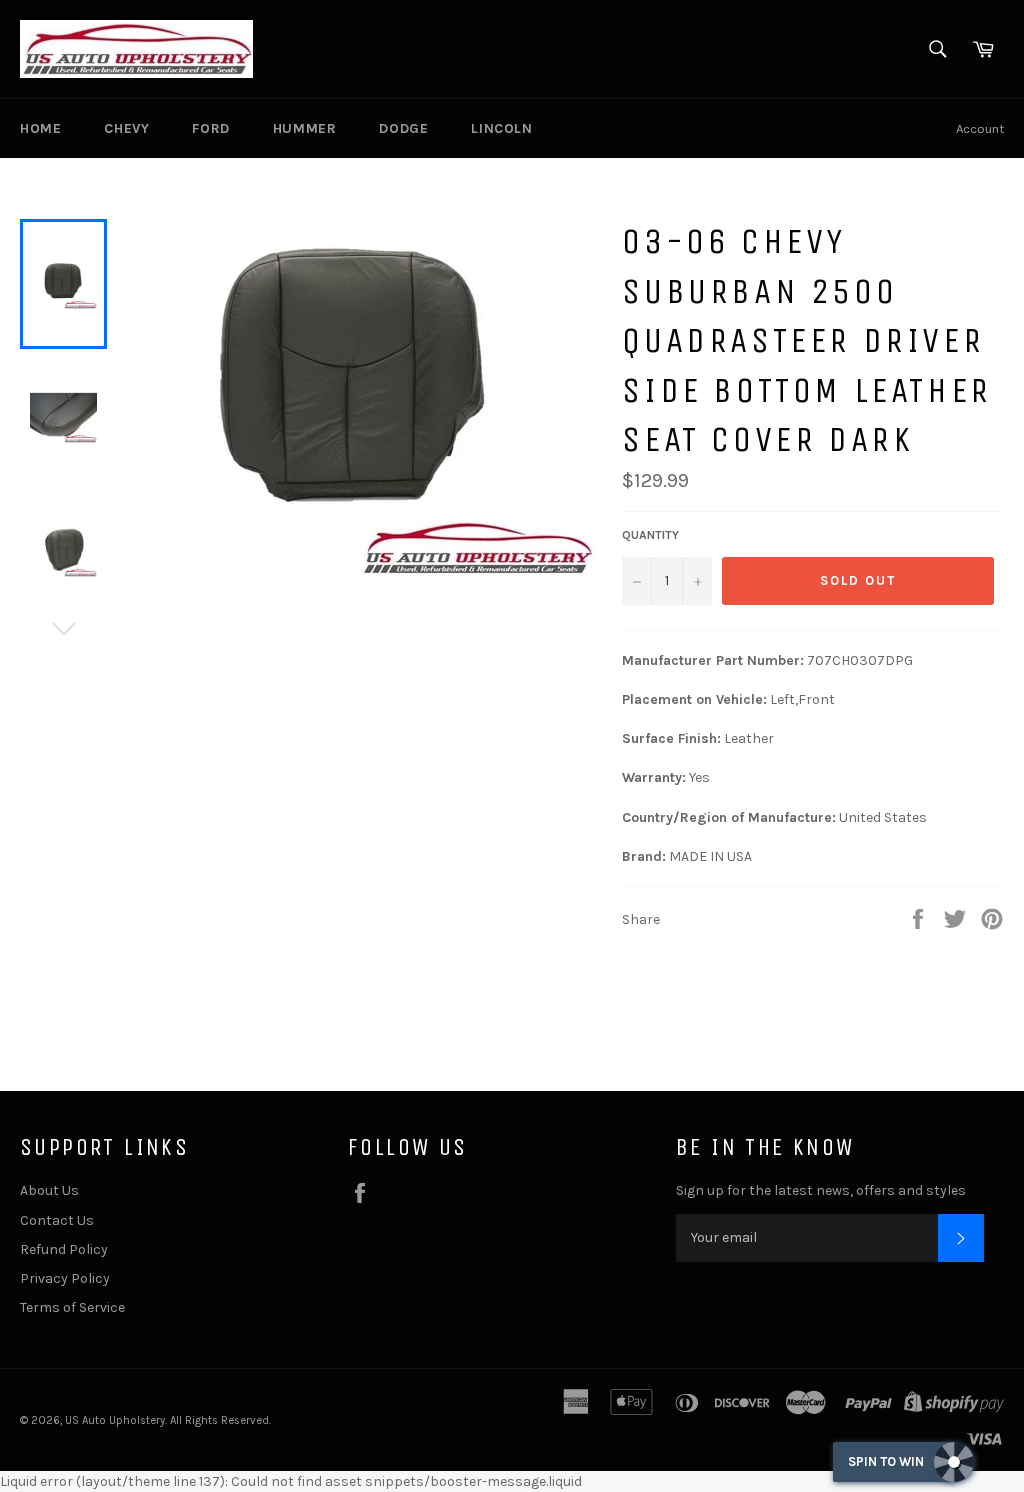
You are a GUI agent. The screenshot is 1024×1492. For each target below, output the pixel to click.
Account (980, 128)
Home (40, 128)
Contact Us (57, 1220)
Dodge (403, 128)
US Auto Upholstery (115, 1420)
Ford (210, 128)
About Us (49, 1190)
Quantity (650, 535)
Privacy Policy (65, 1278)
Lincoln (501, 128)
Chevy (126, 128)
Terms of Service (72, 1307)
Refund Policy (64, 1249)
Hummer (305, 128)
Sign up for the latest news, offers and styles (821, 1190)
